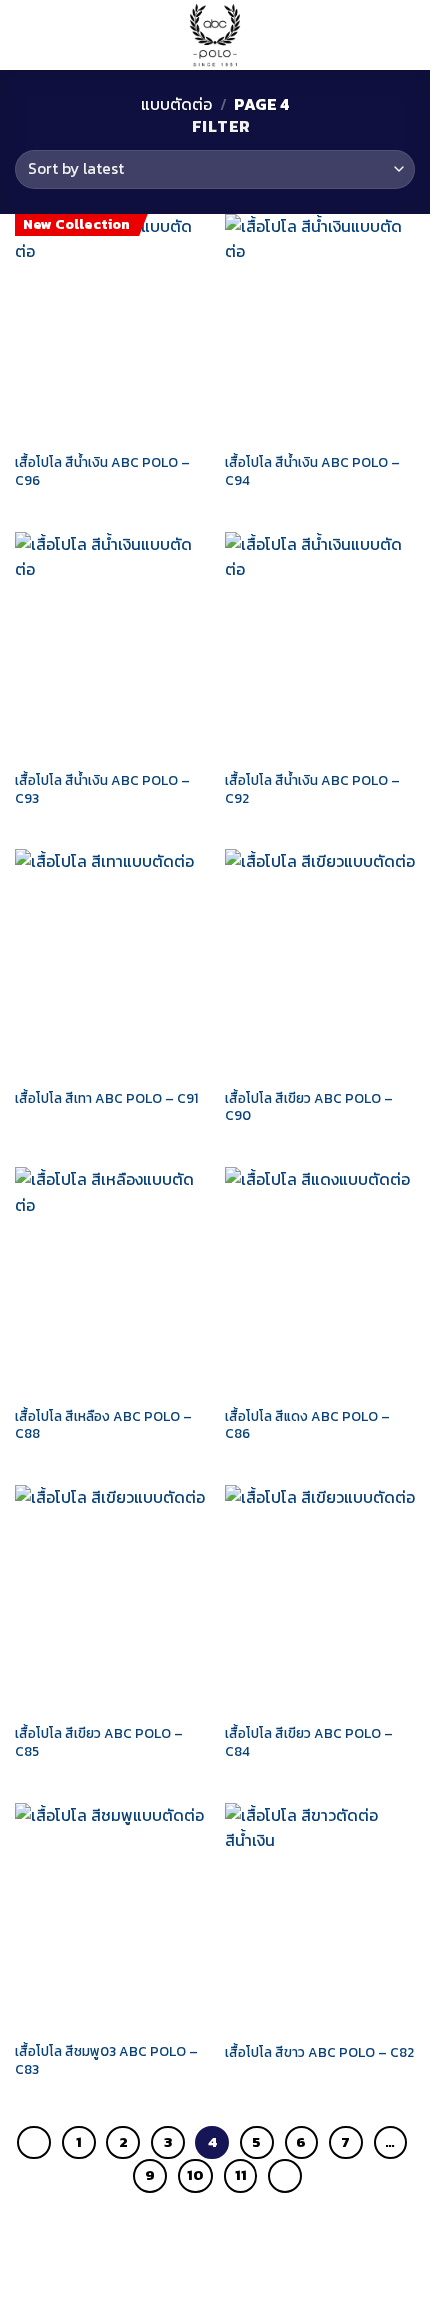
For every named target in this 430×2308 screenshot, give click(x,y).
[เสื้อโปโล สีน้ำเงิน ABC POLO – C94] (320, 328)
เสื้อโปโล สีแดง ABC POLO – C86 (307, 1425)
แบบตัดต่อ (176, 104)
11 (241, 2175)
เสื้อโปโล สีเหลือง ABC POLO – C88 (103, 1425)
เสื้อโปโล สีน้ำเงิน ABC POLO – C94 (312, 471)
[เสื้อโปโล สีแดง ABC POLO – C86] (320, 1281)
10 (195, 2175)
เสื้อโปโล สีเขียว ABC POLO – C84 (309, 1742)
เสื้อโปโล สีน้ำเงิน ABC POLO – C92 (312, 789)
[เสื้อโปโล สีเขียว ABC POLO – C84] (320, 1599)
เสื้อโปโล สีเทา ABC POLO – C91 (106, 1099)
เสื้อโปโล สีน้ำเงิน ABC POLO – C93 (102, 789)
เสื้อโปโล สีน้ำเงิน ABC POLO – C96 (102, 471)
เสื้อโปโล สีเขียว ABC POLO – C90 (309, 1107)
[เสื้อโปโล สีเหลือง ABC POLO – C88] (110, 1281)
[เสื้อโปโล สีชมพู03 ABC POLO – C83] (110, 1917)
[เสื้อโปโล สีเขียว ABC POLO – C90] (320, 963)
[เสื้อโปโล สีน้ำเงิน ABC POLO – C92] (320, 646)
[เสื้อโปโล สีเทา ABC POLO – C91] (110, 963)
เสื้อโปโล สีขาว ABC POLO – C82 (319, 2053)
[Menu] (27, 34)
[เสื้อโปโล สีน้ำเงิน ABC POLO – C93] (110, 646)
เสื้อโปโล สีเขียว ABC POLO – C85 (99, 1742)
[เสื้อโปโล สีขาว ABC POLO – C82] (320, 1917)
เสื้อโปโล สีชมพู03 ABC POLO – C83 (106, 2060)
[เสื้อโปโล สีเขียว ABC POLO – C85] (110, 1599)
